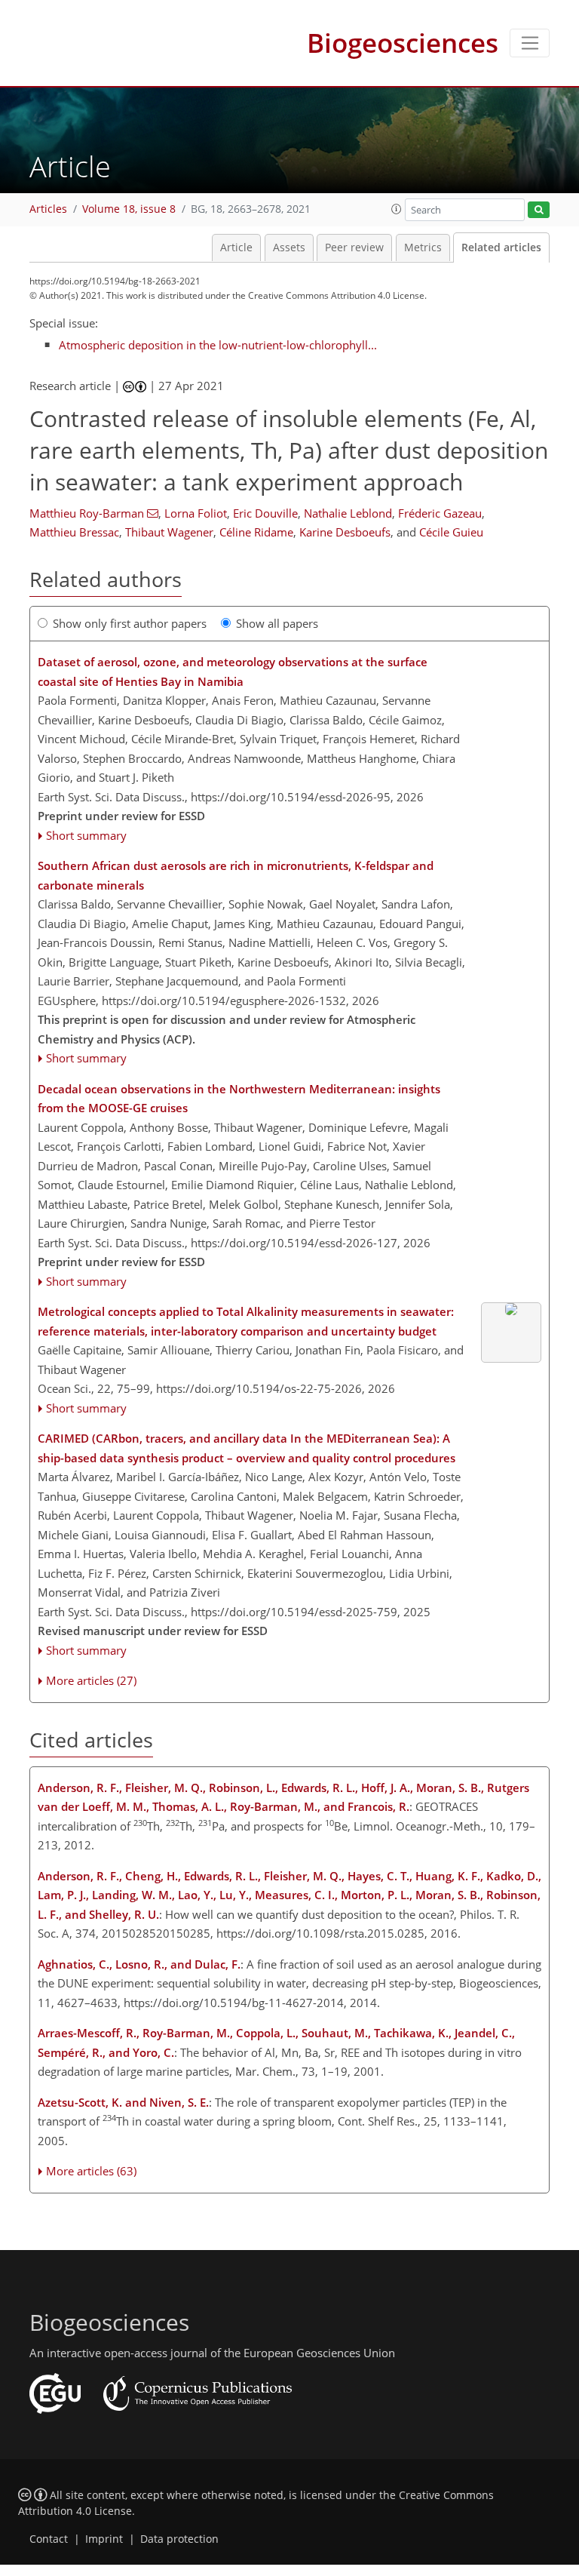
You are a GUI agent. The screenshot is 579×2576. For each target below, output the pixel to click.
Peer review (354, 247)
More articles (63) (91, 2171)
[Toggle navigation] (530, 43)
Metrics (423, 247)
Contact (49, 2539)
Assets (289, 247)
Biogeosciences (403, 43)
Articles (48, 209)
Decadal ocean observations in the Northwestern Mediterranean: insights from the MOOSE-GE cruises (239, 1099)
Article (236, 247)
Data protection (179, 2539)
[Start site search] (539, 210)
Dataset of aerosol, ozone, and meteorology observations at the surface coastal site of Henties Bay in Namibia (233, 672)
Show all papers (277, 623)
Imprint (104, 2539)
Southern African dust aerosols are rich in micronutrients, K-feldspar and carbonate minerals (236, 875)
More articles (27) (91, 1680)
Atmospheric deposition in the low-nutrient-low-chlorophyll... (218, 345)
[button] (397, 209)
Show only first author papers (130, 623)
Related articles (501, 247)
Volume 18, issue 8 (129, 209)
